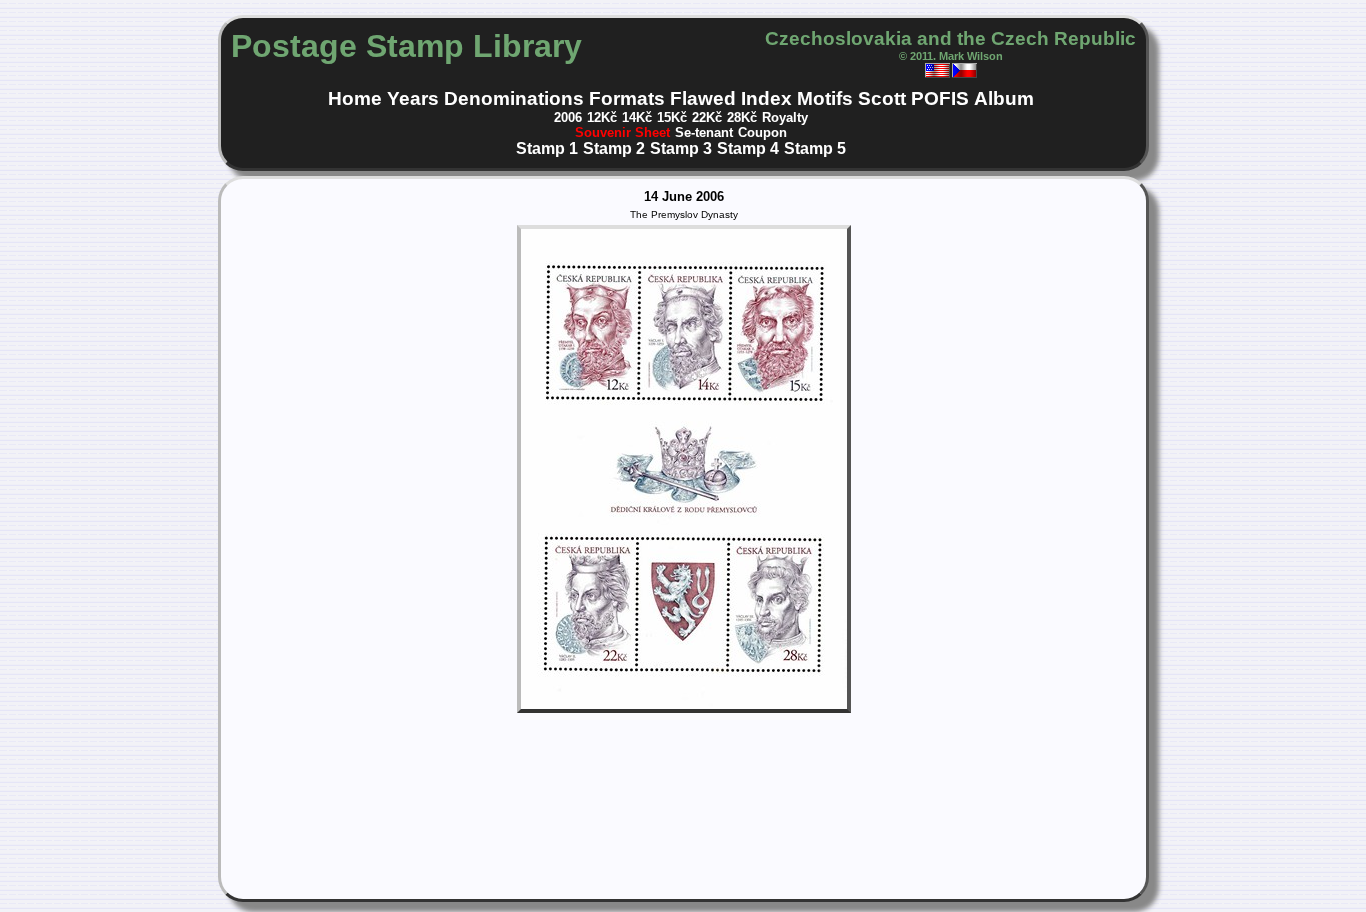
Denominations (514, 98)
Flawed (703, 98)
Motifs (825, 98)
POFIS (940, 98)
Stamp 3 (681, 148)
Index (766, 98)
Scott (882, 98)
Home (355, 98)
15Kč (672, 117)
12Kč (602, 117)
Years (413, 98)
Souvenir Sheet (622, 132)
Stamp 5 (815, 148)
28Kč (742, 117)
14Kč (637, 117)
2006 (568, 117)
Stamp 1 (547, 148)
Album (1004, 98)
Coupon (762, 132)
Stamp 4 (748, 148)
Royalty (785, 117)
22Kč (707, 117)
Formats (627, 98)
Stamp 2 (614, 148)
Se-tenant (704, 132)
